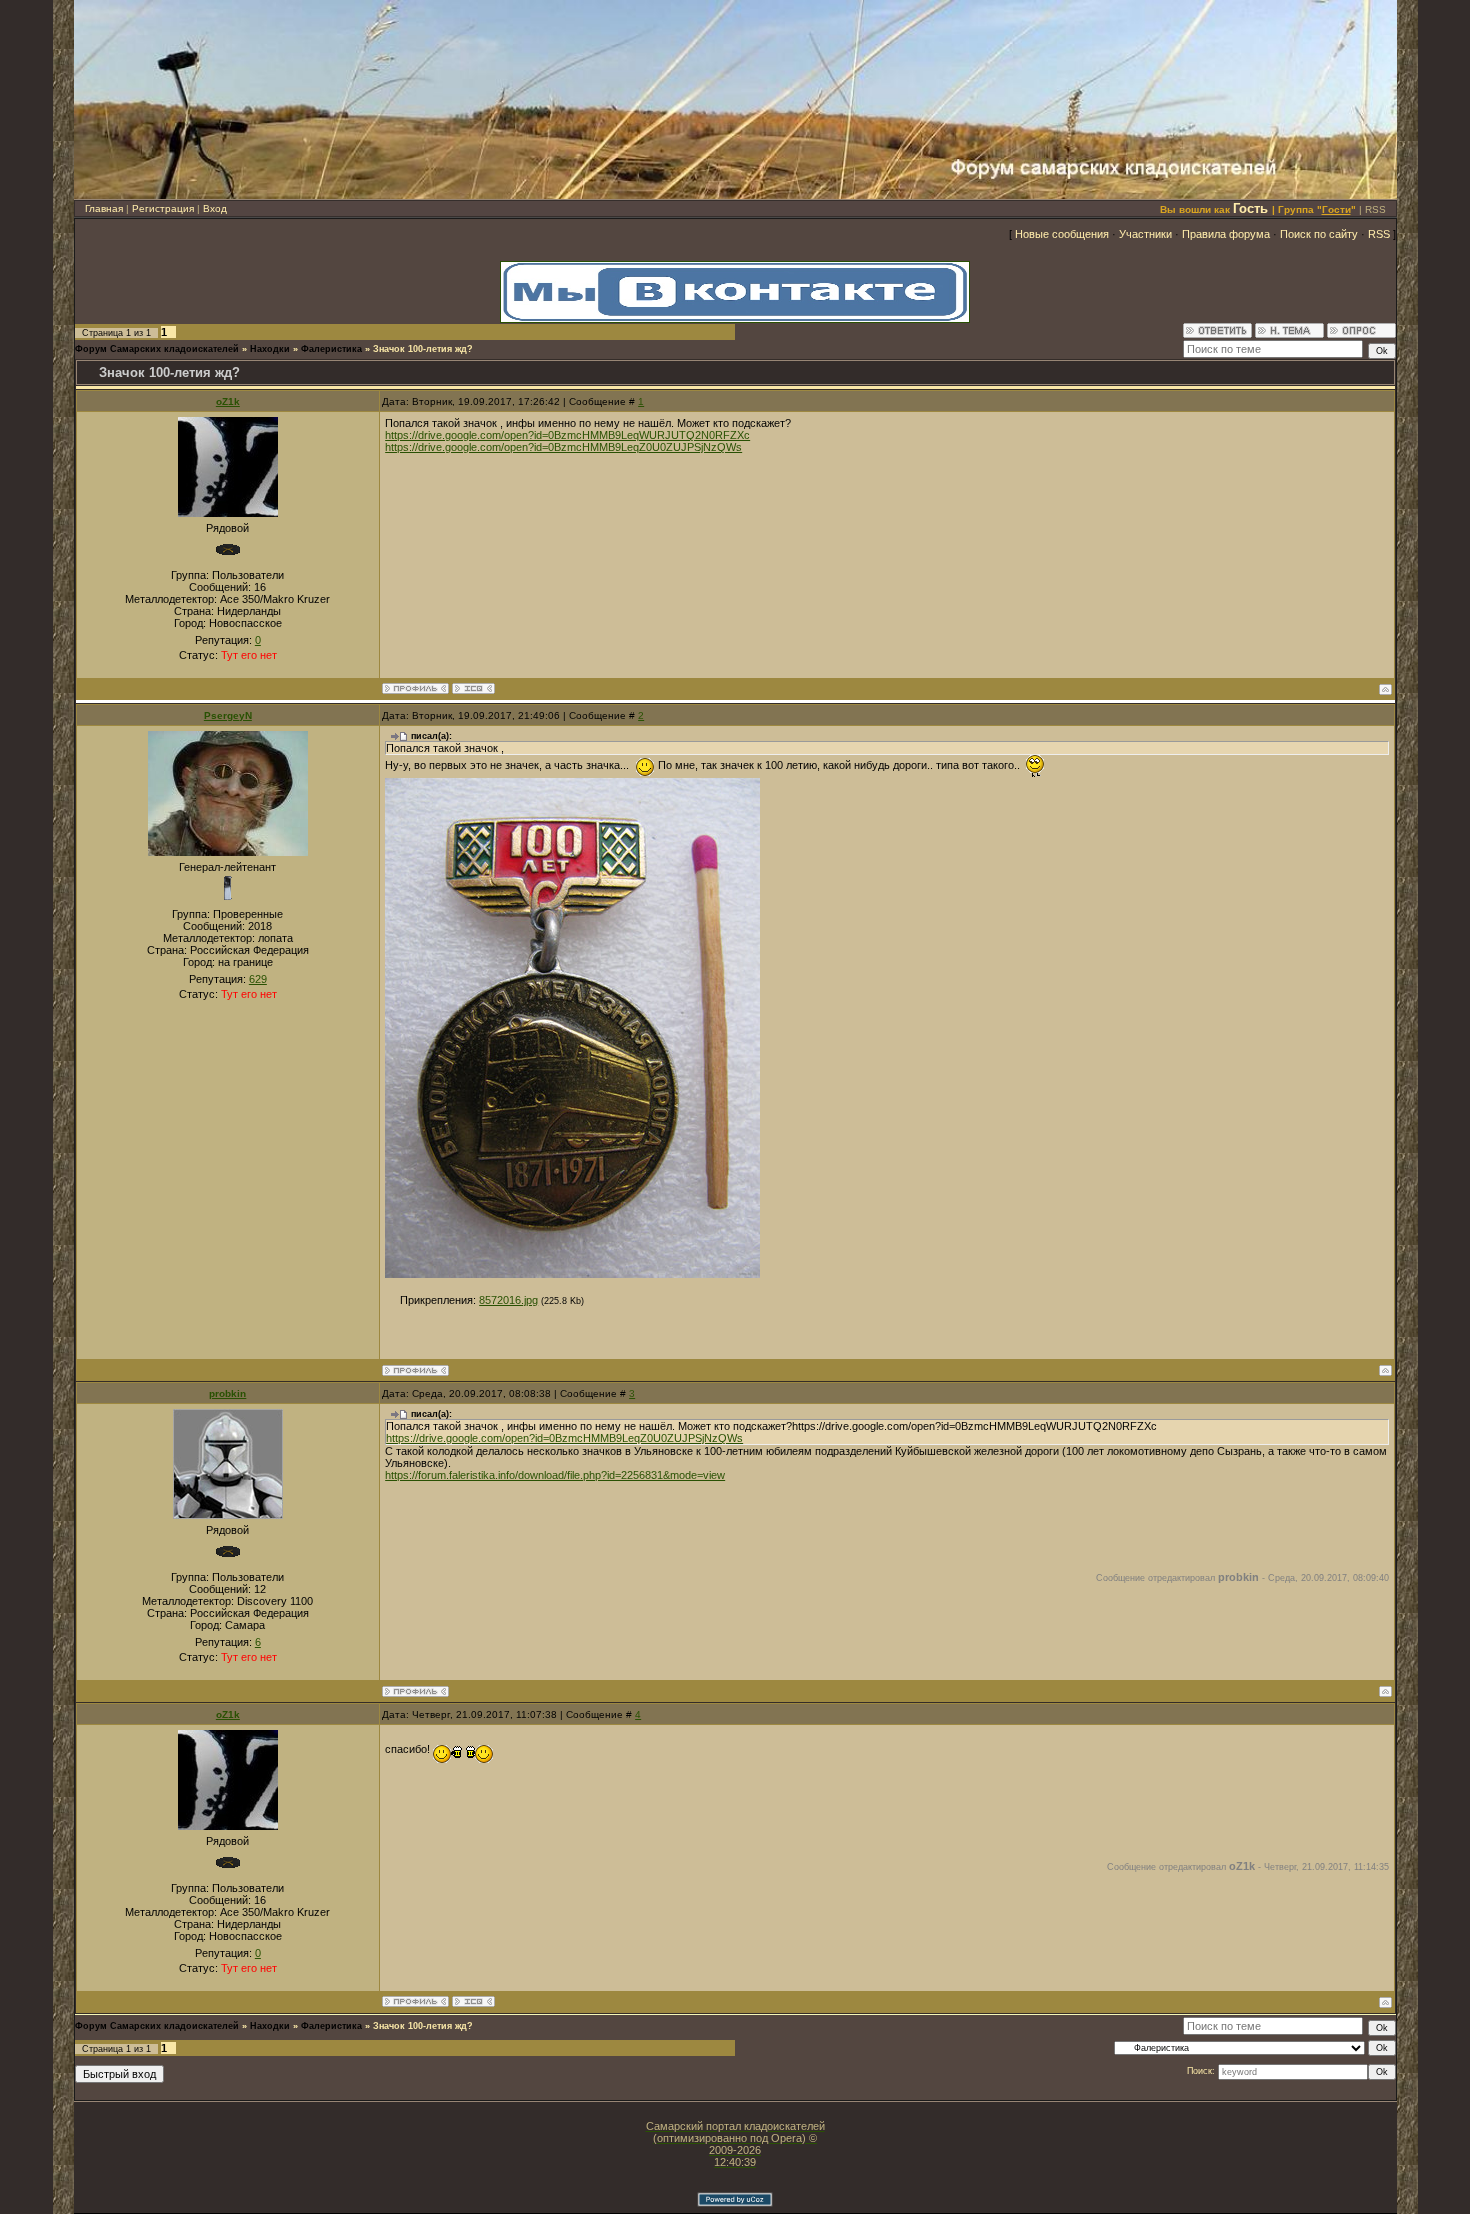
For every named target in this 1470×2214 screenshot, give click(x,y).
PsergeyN (228, 715)
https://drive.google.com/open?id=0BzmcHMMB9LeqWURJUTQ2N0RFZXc (567, 435)
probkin (227, 1393)
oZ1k (228, 401)
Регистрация (163, 208)
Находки (270, 349)
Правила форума (1226, 234)
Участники (1145, 234)
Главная (104, 208)
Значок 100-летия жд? (423, 349)
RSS (1375, 209)
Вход (215, 208)
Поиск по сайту (1319, 234)
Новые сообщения (1062, 234)
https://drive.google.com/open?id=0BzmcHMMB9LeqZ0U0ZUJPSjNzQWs (563, 447)
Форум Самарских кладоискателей (157, 349)
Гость (1250, 208)
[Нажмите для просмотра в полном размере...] (572, 1274)
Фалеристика (331, 349)
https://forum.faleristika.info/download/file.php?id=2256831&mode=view (555, 1475)
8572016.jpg (508, 1300)
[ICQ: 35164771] (473, 688)
